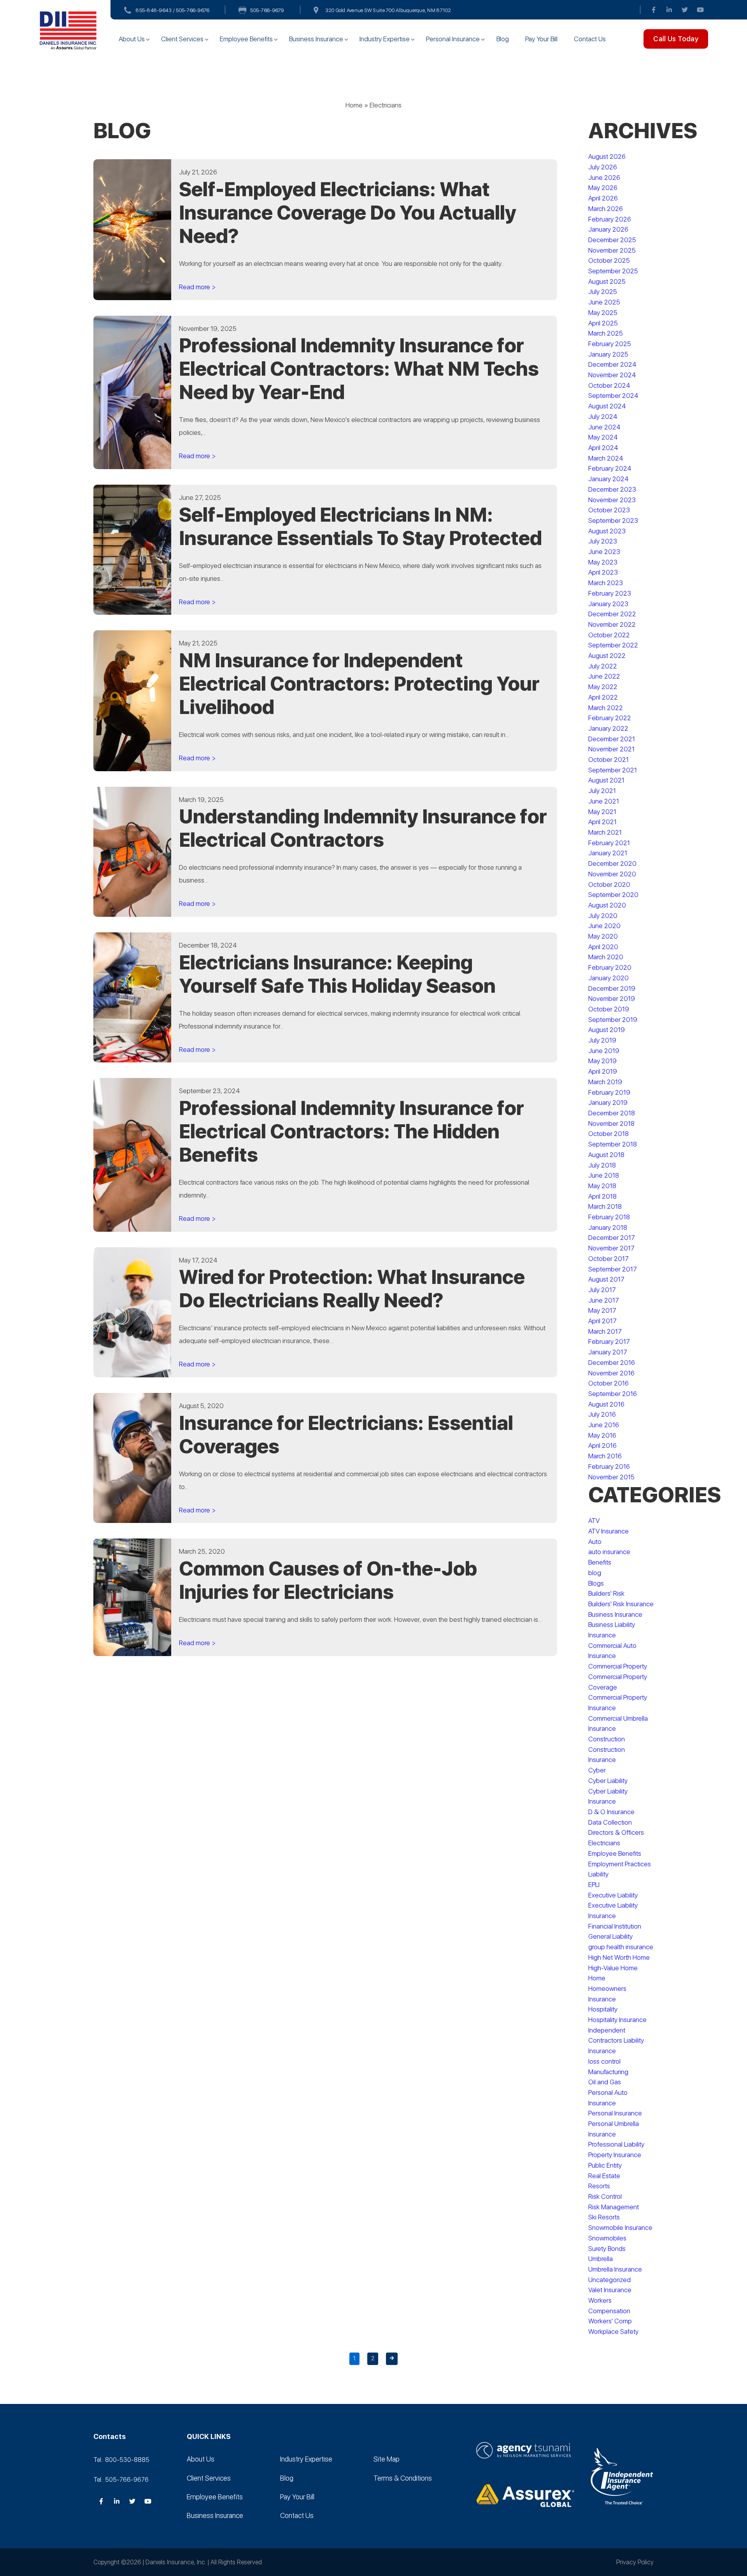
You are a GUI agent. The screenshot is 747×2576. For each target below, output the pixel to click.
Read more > (197, 287)
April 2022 (603, 697)
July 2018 (602, 1165)
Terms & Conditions (403, 2478)
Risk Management (614, 2207)
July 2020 (603, 916)
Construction (607, 1739)
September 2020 (613, 895)
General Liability (610, 1936)
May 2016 (602, 1435)
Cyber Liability (608, 1781)
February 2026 (610, 219)
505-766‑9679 (267, 10)
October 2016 (608, 1383)
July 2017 (602, 1290)
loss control (604, 2061)
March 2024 (606, 458)
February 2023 (610, 593)
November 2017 (611, 1248)
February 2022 (610, 718)
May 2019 (602, 1061)
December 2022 (612, 614)
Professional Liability (616, 2144)
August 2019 (607, 1030)
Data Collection (610, 1822)
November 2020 (612, 874)
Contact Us (590, 39)
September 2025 (613, 271)
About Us (132, 39)
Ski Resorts (604, 2217)
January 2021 (608, 853)
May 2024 (603, 437)
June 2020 (604, 926)
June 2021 (604, 801)
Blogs (596, 1583)
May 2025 (603, 313)
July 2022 (603, 666)
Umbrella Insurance (615, 2269)
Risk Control (605, 2196)
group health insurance (621, 1947)
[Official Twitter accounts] (685, 10)
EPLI (594, 1885)
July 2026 (603, 167)
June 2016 (604, 1425)
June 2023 (604, 552)
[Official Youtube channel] (700, 10)
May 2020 (603, 936)
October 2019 (609, 1009)
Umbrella (601, 2259)
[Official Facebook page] (654, 10)
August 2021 (606, 780)
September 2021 (613, 770)
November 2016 (611, 1373)
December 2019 (612, 988)
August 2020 (607, 905)
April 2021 (602, 822)
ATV (594, 1521)
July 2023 (603, 541)
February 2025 (610, 344)
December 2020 (612, 863)
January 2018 (608, 1227)
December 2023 (612, 489)
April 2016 (602, 1445)
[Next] (392, 2359)
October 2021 (608, 760)
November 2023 (612, 500)
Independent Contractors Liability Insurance (616, 2041)
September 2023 (613, 520)
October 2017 (608, 1259)
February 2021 (609, 843)
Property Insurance (615, 2155)
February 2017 (609, 1342)
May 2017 (602, 1310)
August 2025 (607, 281)
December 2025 (612, 240)
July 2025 (603, 292)
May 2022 (603, 687)
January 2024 (608, 479)
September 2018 (613, 1144)
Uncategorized (609, 2280)
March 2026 (606, 209)
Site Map (387, 2459)
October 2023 (609, 510)
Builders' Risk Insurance (621, 1604)
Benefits (600, 1562)
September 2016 (613, 1394)
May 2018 (602, 1186)
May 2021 (602, 812)
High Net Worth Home (619, 1957)
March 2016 (605, 1456)
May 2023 (603, 562)
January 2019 (608, 1102)
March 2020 (606, 957)
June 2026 (604, 178)
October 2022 (609, 635)
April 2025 (603, 323)
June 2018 (604, 1175)
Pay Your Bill (541, 39)
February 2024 (610, 468)
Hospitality (603, 2009)
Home (354, 105)
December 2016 (612, 1363)
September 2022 (613, 645)
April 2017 (602, 1321)
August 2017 (606, 1279)
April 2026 (603, 198)
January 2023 (608, 604)
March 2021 (605, 832)
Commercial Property (618, 1666)
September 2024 (613, 396)
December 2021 (612, 739)
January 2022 (608, 728)
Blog (503, 39)
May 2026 (603, 188)
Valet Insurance (610, 2290)
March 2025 (606, 333)
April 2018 (602, 1196)
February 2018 (609, 1217)
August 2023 (607, 531)
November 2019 (612, 999)
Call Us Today (676, 39)
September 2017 (613, 1269)
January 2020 (608, 978)
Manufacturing (608, 2072)
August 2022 (607, 656)
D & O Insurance (611, 1812)
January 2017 (608, 1352)
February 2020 (610, 967)
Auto (595, 1542)
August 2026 (607, 156)
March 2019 (605, 1082)
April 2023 (603, 572)
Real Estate (604, 2176)
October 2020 (609, 884)
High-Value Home (613, 1968)
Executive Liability (613, 1895)
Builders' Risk (606, 1593)
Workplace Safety (613, 2332)
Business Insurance (316, 39)
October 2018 (608, 1134)
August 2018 (606, 1155)
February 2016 (609, 1466)
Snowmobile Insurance (620, 2228)
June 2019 (604, 1051)
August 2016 (606, 1404)
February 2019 (609, 1092)
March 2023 (606, 583)
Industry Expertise (385, 39)
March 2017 (605, 1331)
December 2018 (612, 1113)
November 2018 (611, 1124)
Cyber (597, 1770)
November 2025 (612, 250)
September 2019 (613, 1020)
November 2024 (612, 375)
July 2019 (602, 1040)
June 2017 (604, 1300)
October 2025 (609, 260)
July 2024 (603, 417)
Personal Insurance (453, 39)
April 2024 (603, 448)
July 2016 (602, 1414)
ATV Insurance (608, 1531)
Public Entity (605, 2165)
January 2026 (608, 229)
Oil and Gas (605, 2082)
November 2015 (611, 1477)
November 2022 (612, 624)
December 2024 (612, 364)
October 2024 (609, 385)
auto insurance (609, 1552)
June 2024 (604, 427)
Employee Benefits (246, 39)
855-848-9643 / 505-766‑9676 (173, 10)
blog (595, 1573)
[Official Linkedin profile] (669, 10)
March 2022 (606, 708)
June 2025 (604, 302)
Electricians (604, 1843)
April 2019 (603, 1071)
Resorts (599, 2186)
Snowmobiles (607, 2238)
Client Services (182, 39)
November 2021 (611, 749)
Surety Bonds (607, 2249)
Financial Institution (615, 1926)
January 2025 (608, 354)
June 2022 (604, 676)
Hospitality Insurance (617, 2020)
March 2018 (605, 1206)
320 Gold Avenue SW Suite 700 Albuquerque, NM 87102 (388, 10)
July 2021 (602, 791)
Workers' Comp (610, 2321)
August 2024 (607, 406)
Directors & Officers (616, 1832)
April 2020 (603, 947)
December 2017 (612, 1238)
